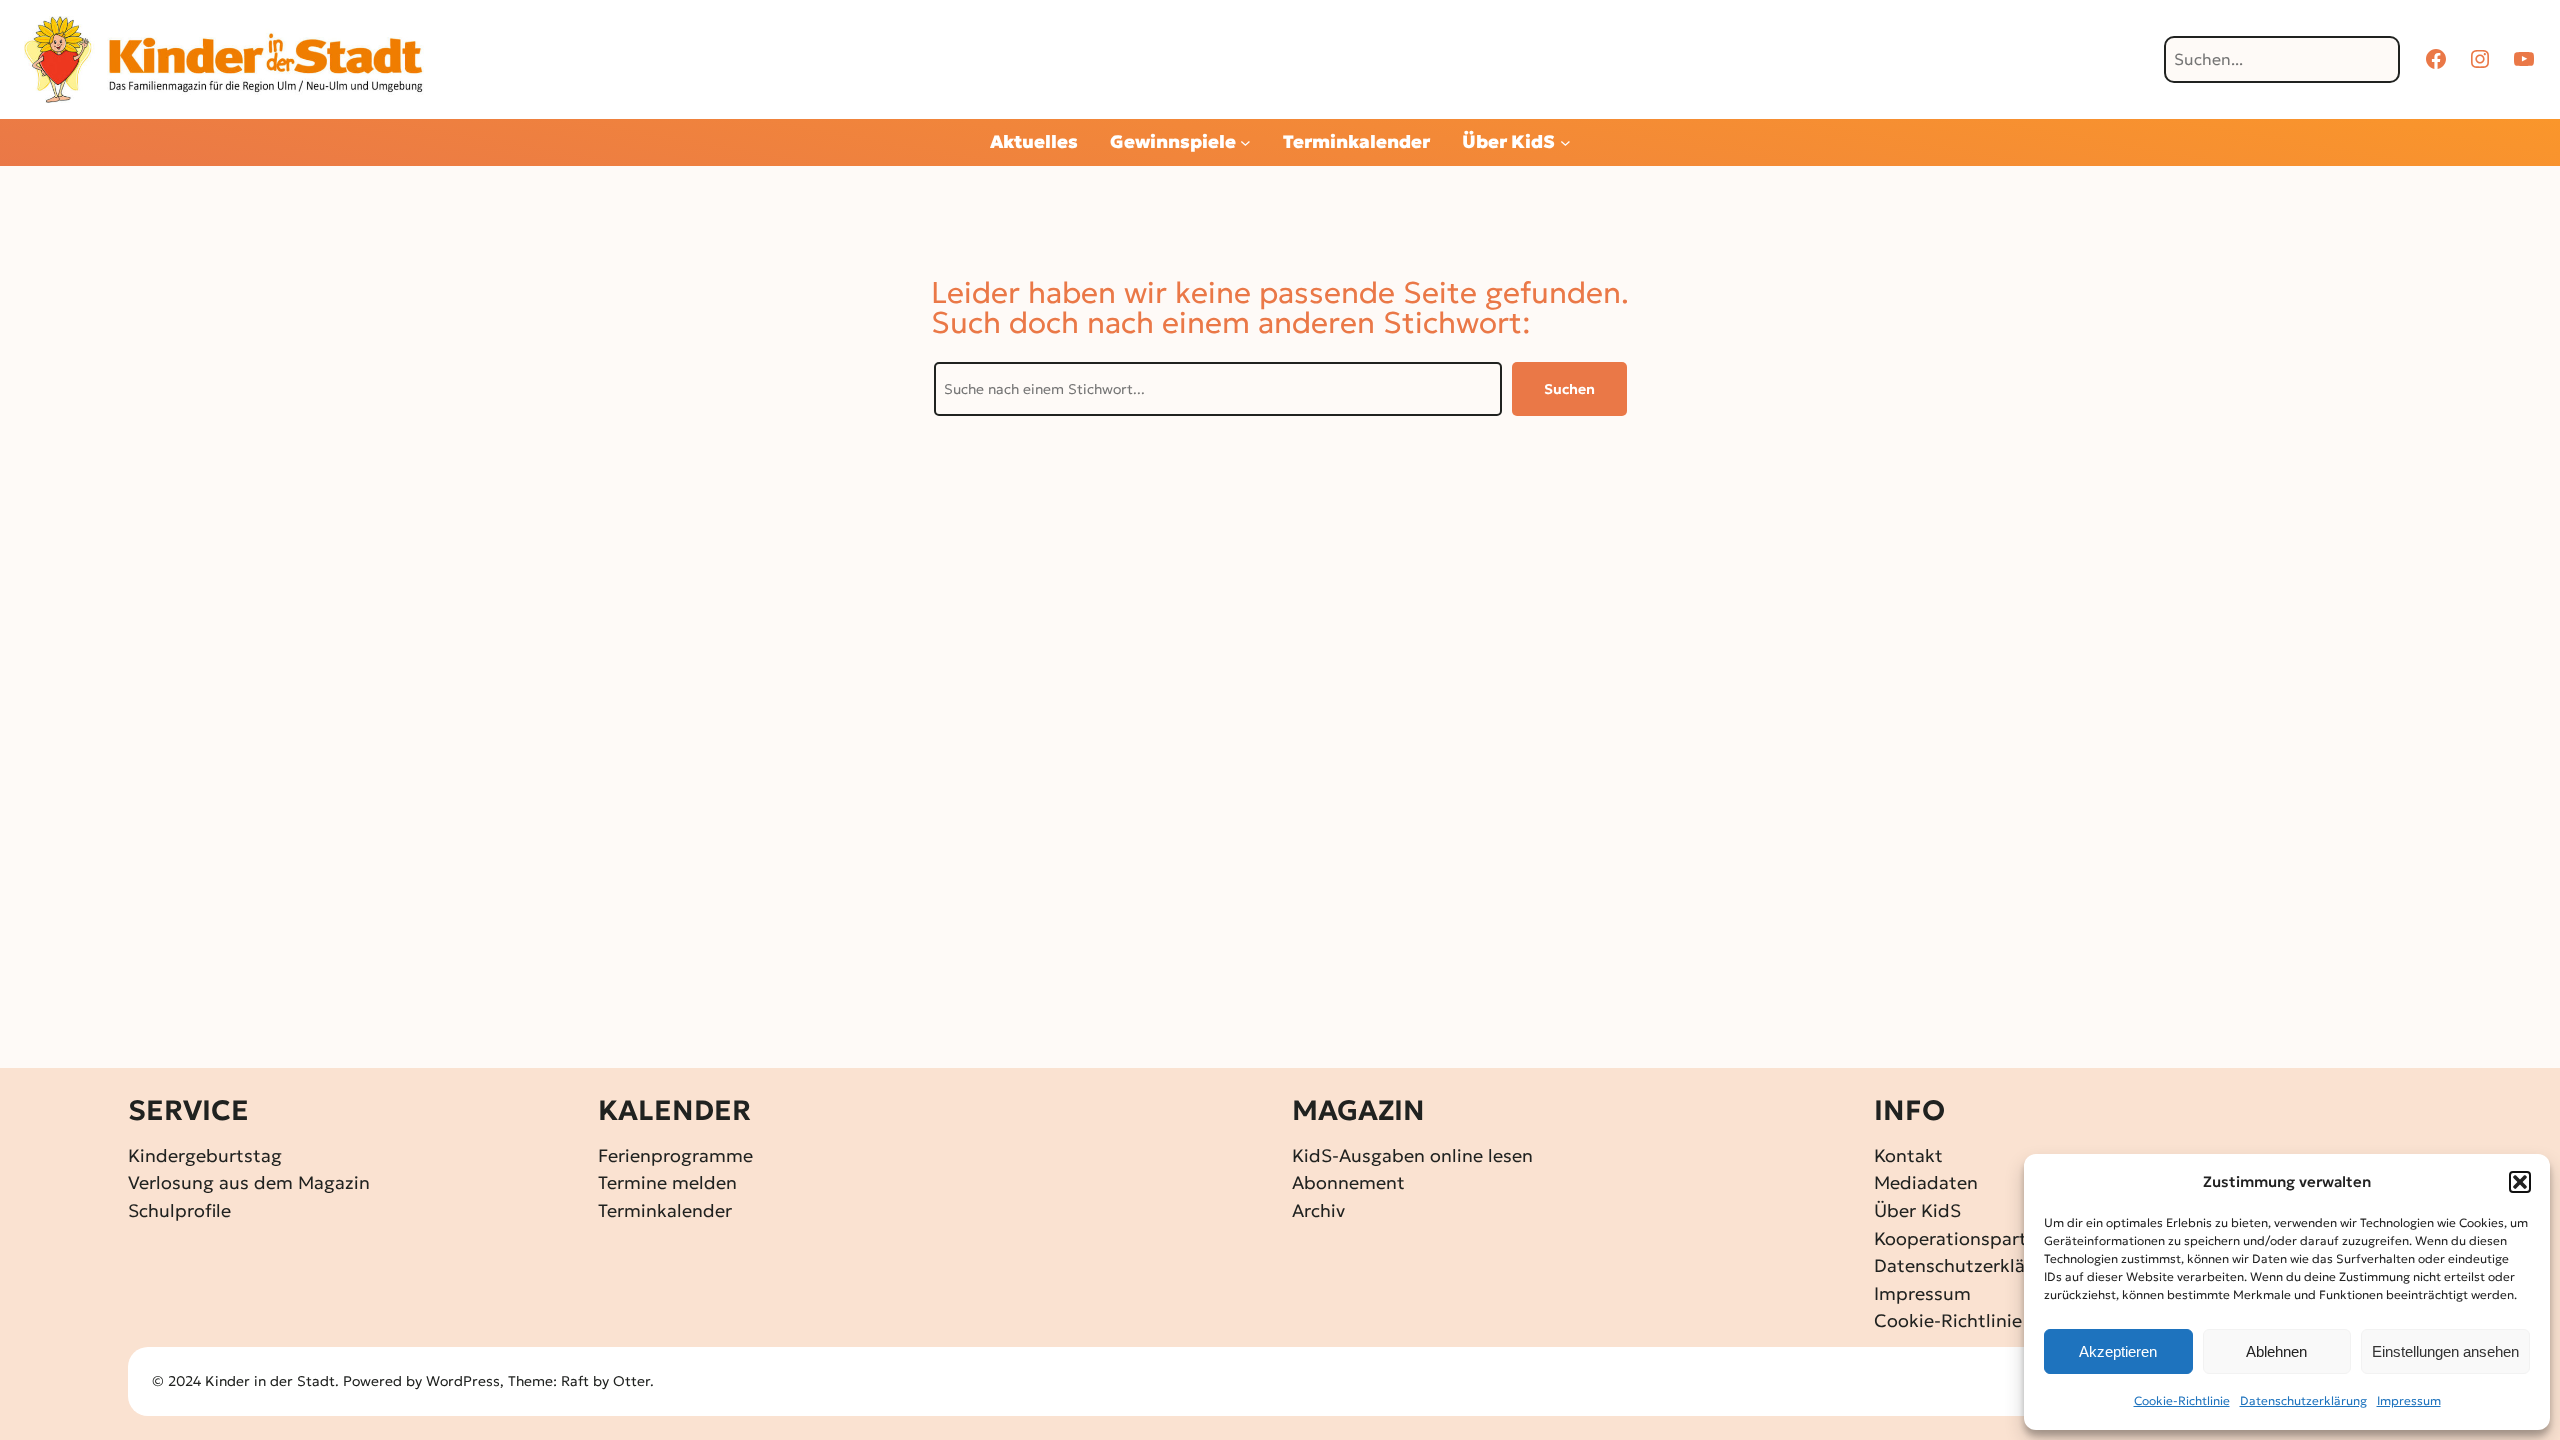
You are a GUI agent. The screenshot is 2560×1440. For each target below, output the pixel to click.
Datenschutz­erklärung (2303, 1400)
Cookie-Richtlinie (2182, 1400)
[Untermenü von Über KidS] (1565, 142)
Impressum (2409, 1400)
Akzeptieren (2118, 1351)
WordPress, (467, 1381)
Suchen (1569, 389)
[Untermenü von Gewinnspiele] (1245, 142)
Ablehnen (2276, 1351)
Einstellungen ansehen (2445, 1351)
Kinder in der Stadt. (272, 1381)
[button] (2520, 1182)
